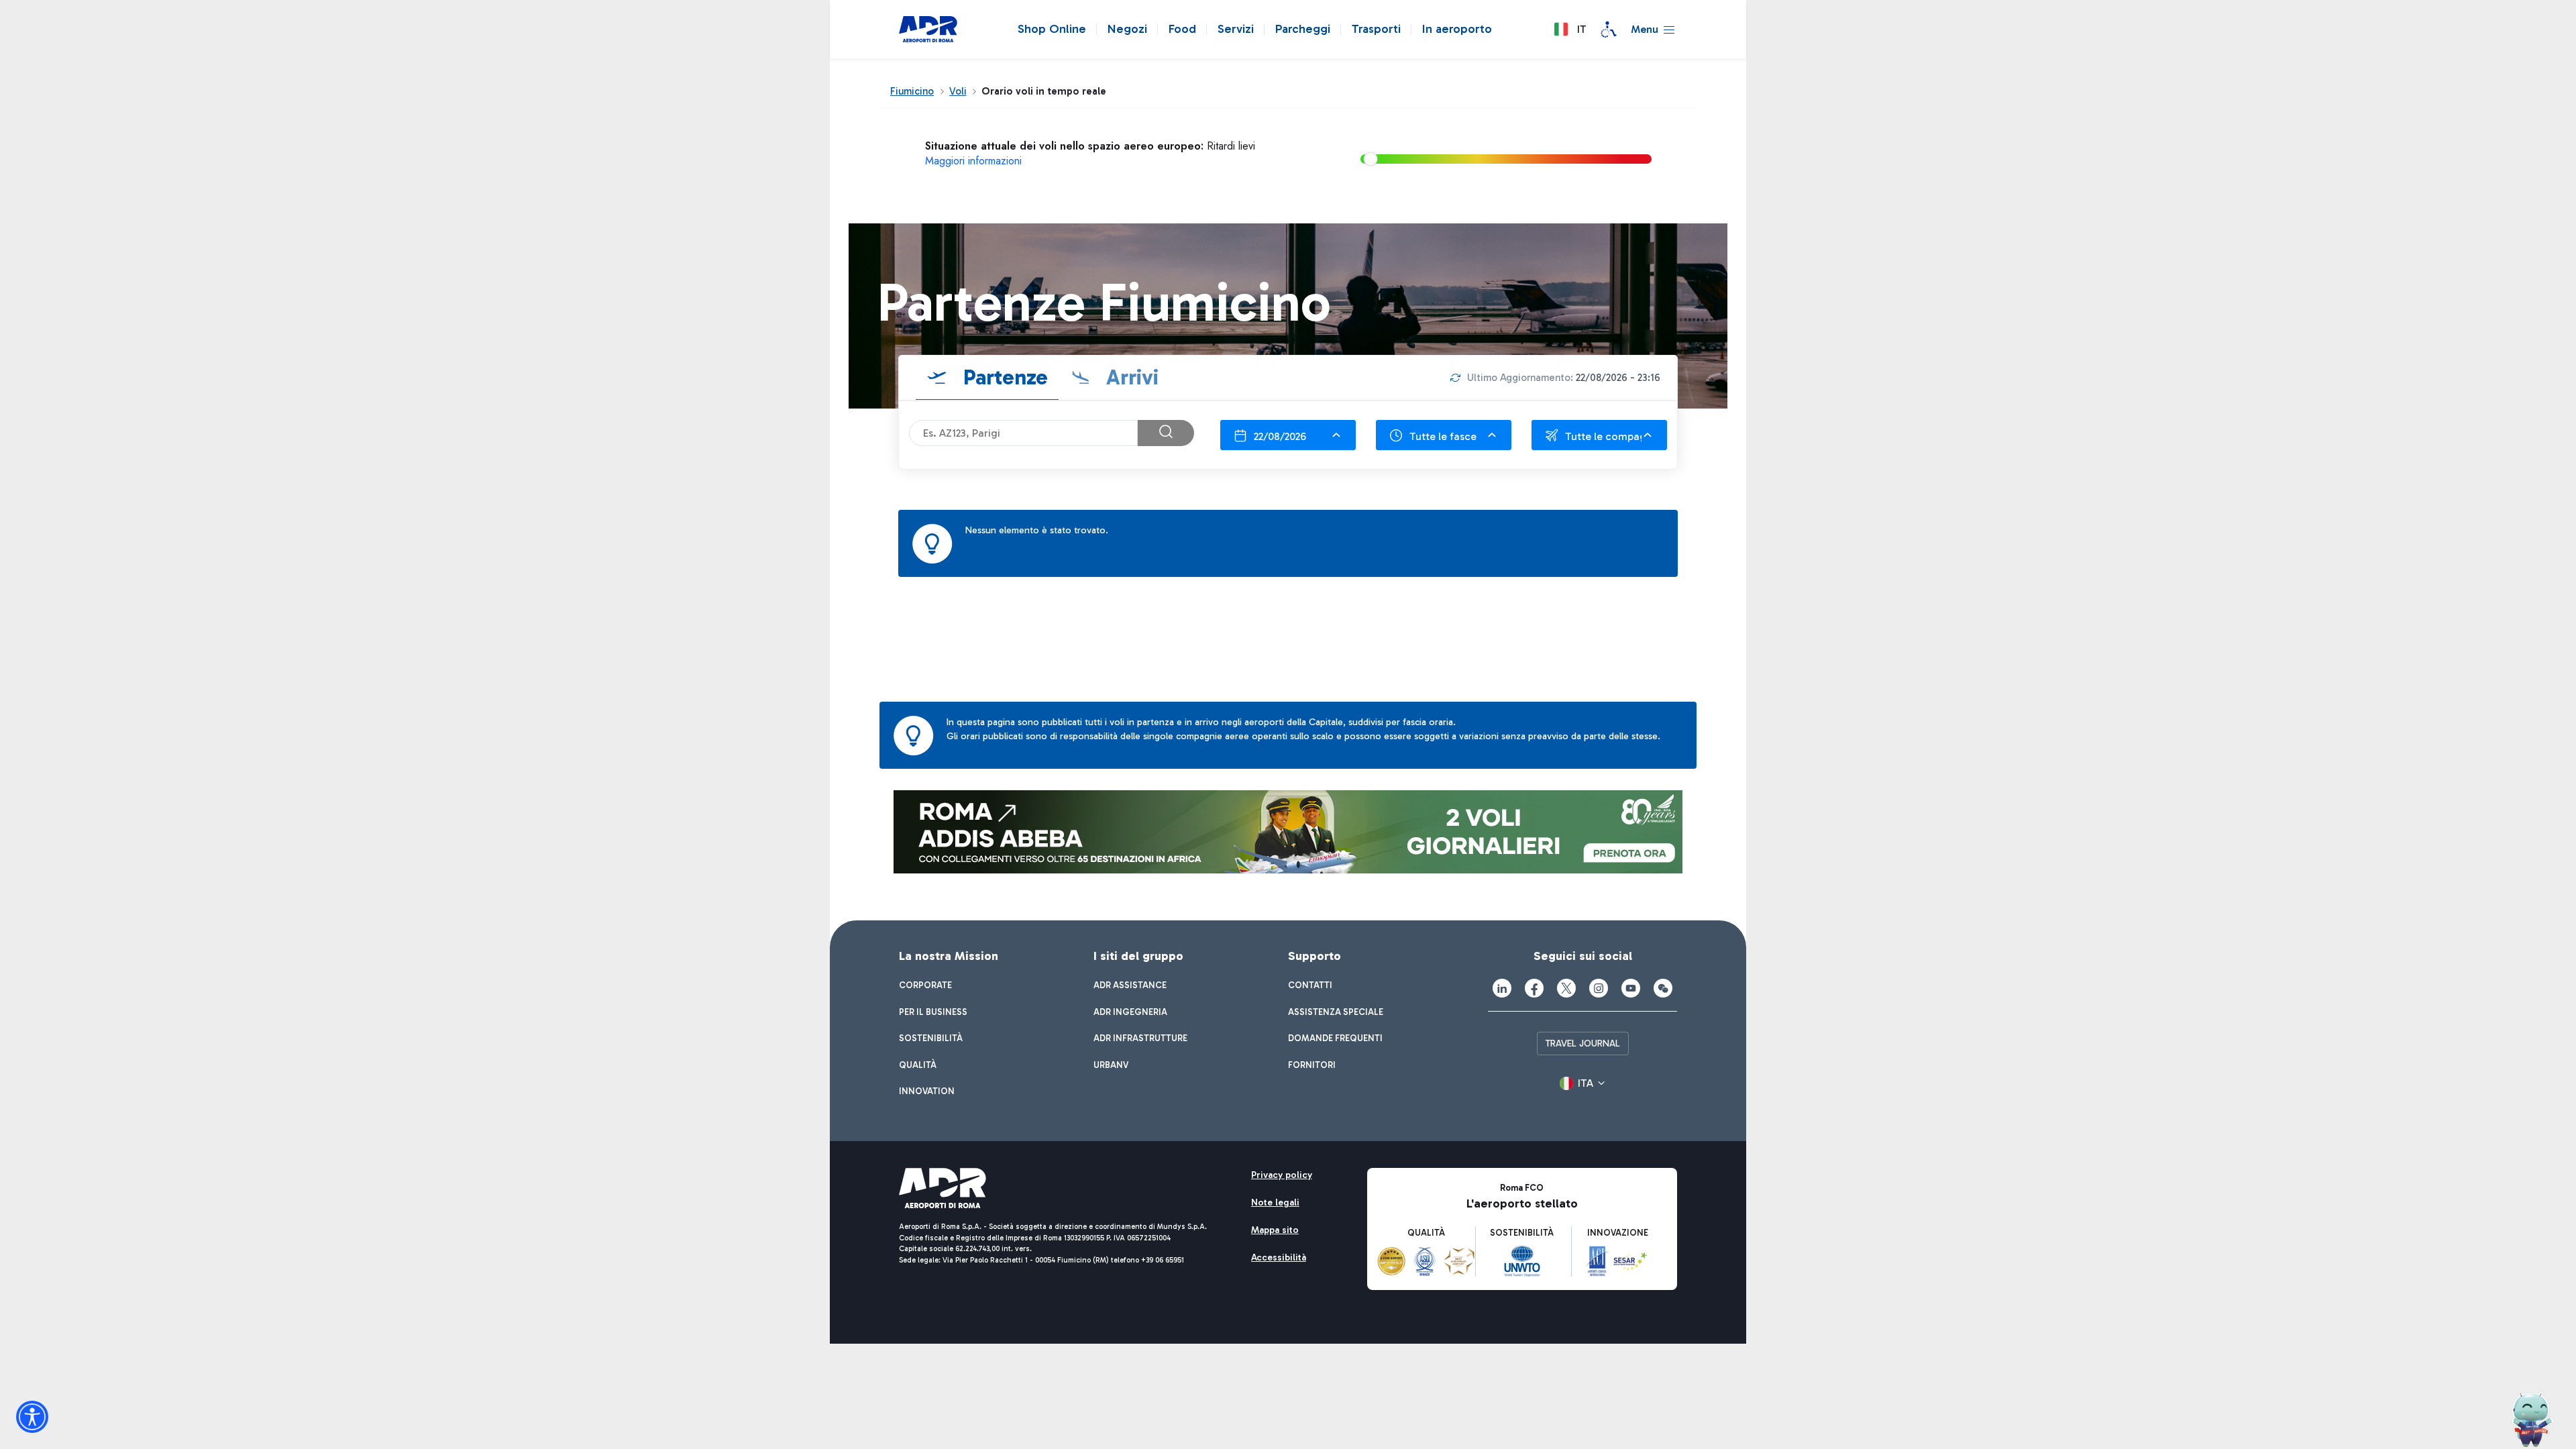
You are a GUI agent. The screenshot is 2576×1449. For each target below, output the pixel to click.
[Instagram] (1599, 988)
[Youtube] (1631, 988)
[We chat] (1663, 988)
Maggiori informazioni (973, 161)
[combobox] (1288, 435)
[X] (1566, 988)
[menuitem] (925, 985)
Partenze (1003, 377)
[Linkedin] (1502, 988)
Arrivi (1130, 377)
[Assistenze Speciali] (1609, 30)
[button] (1570, 30)
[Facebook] (1534, 988)
